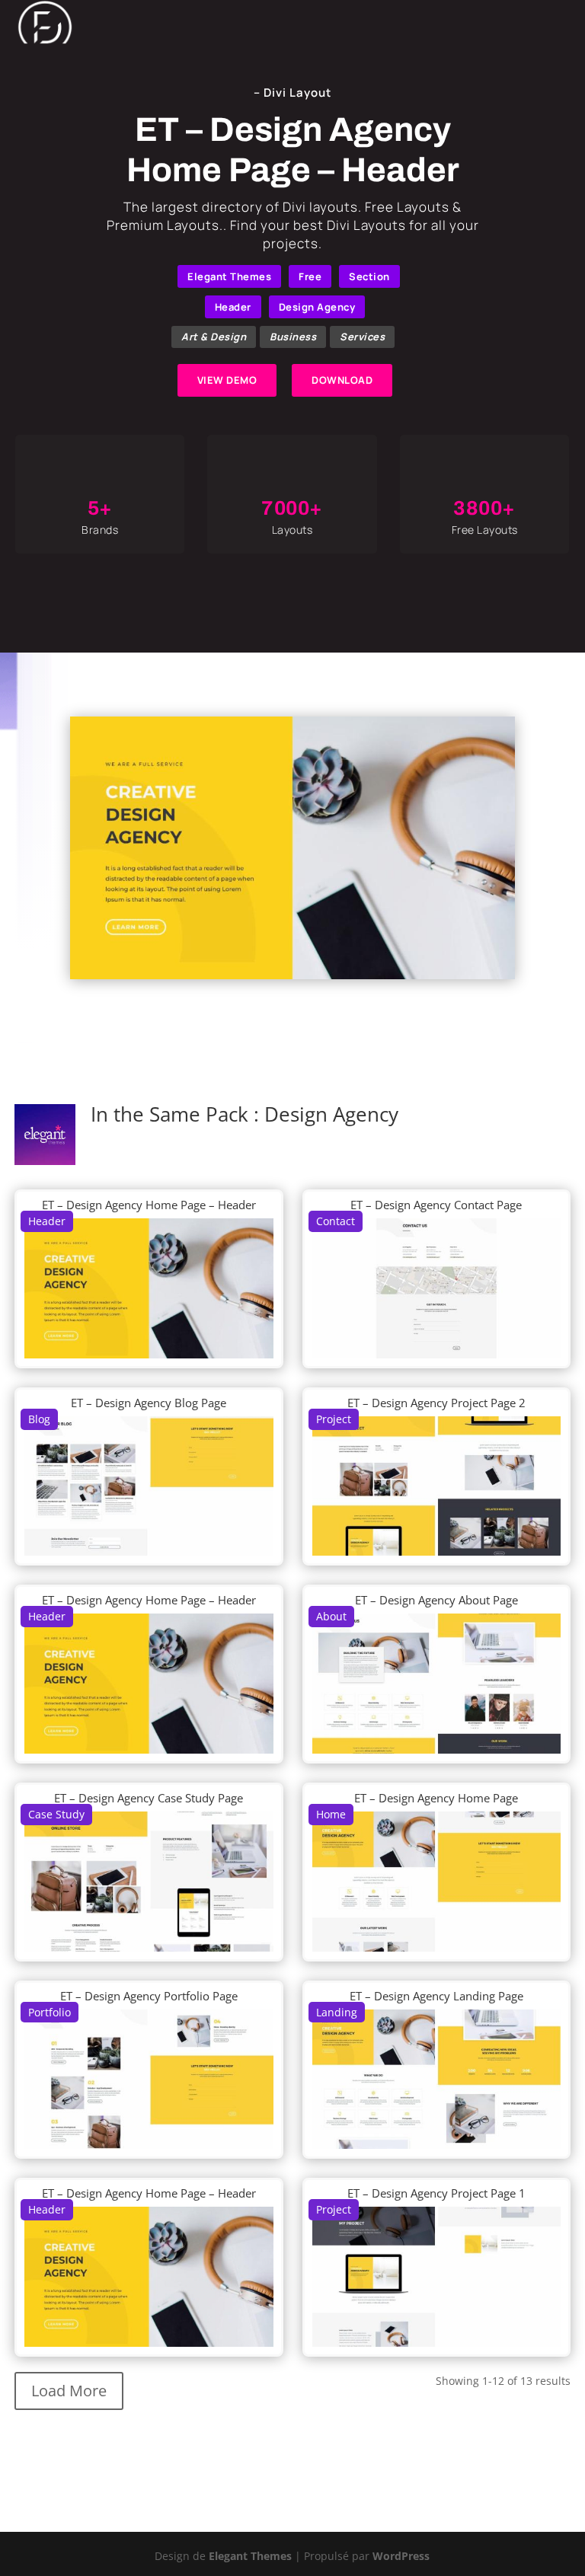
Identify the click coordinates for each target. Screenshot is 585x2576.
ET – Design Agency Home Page (436, 1798)
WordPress (401, 2556)
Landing (337, 2012)
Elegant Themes (229, 276)
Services (362, 337)
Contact (336, 1221)
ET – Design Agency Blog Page (149, 1403)
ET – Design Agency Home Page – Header (149, 1205)
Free (310, 276)
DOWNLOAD (342, 380)
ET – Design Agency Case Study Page (149, 1798)
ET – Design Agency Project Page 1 (436, 2193)
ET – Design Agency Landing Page (436, 1996)
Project (334, 1419)
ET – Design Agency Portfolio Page (149, 1996)
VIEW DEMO (227, 380)
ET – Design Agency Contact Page (436, 1205)
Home (331, 1814)
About (331, 1616)
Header (233, 307)
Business (293, 337)
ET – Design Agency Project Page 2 (436, 1403)
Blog (39, 1419)
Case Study (56, 1814)
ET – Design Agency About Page (436, 1600)
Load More (69, 2391)
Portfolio (50, 2012)
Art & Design (214, 337)
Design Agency (317, 307)
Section (369, 276)
